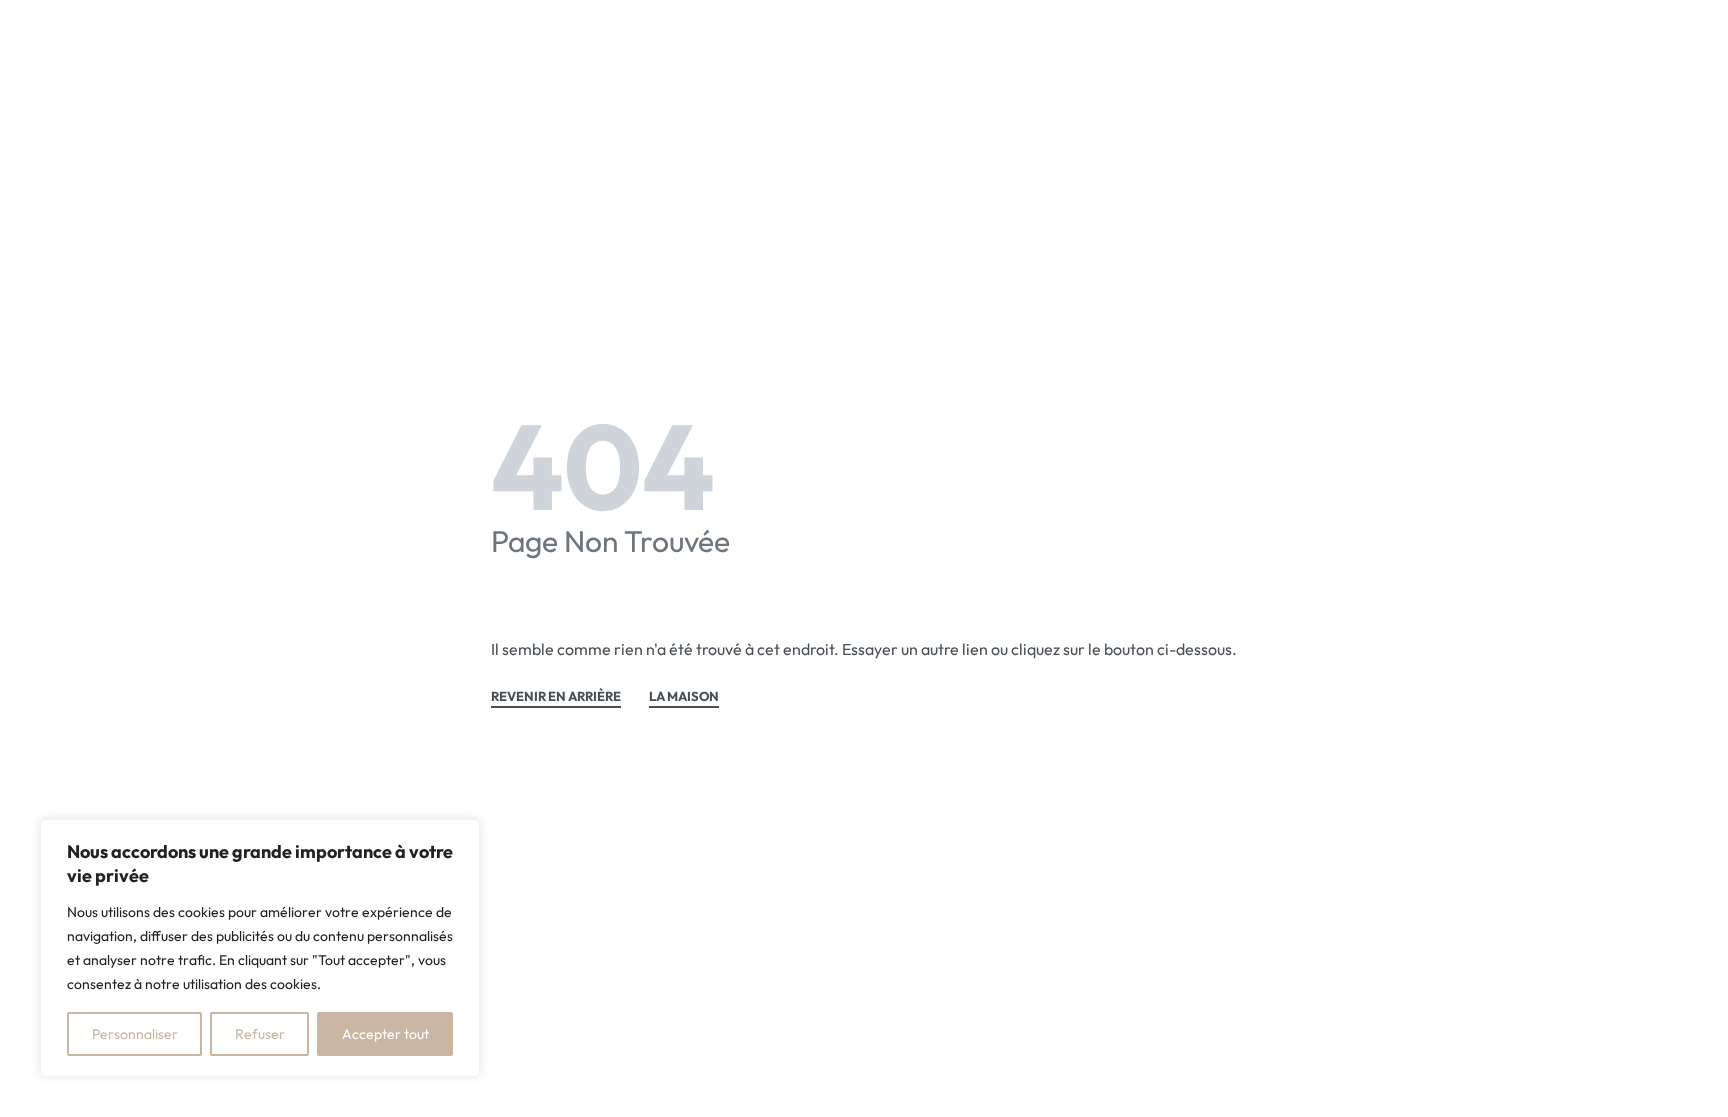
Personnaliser (135, 1034)
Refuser (260, 1034)
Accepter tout (385, 1034)
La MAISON (684, 697)
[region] (260, 948)
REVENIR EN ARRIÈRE (556, 697)
